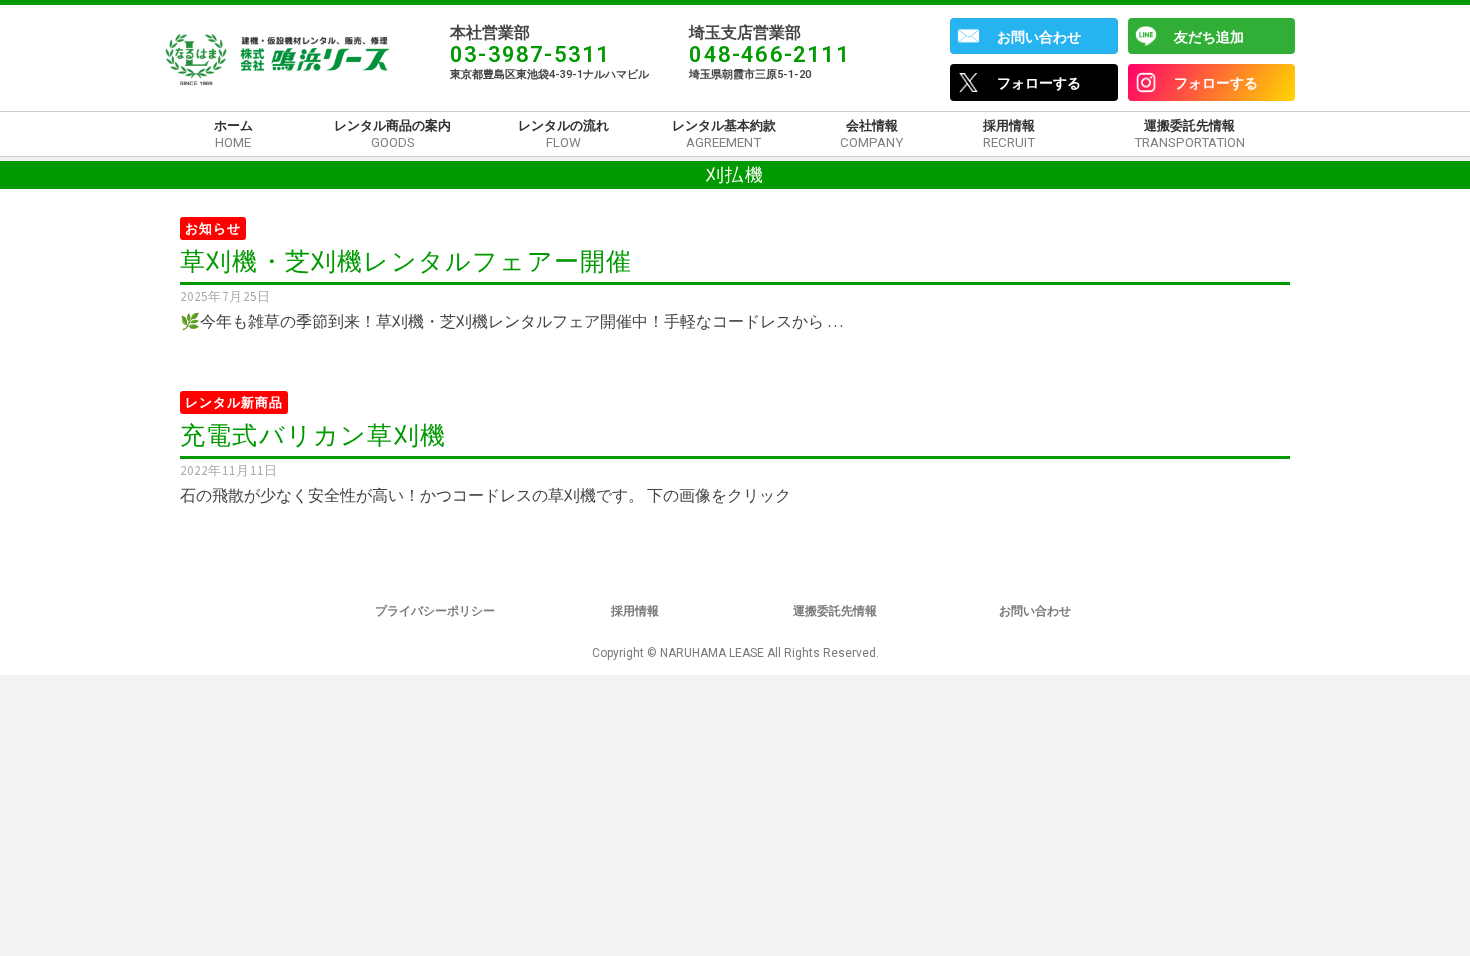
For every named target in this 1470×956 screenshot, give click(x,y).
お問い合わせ (1039, 37)
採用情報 (635, 611)
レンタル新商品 (234, 402)
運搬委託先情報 (835, 611)
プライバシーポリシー (435, 611)
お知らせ (213, 228)
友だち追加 (1209, 37)
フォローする (1039, 83)
